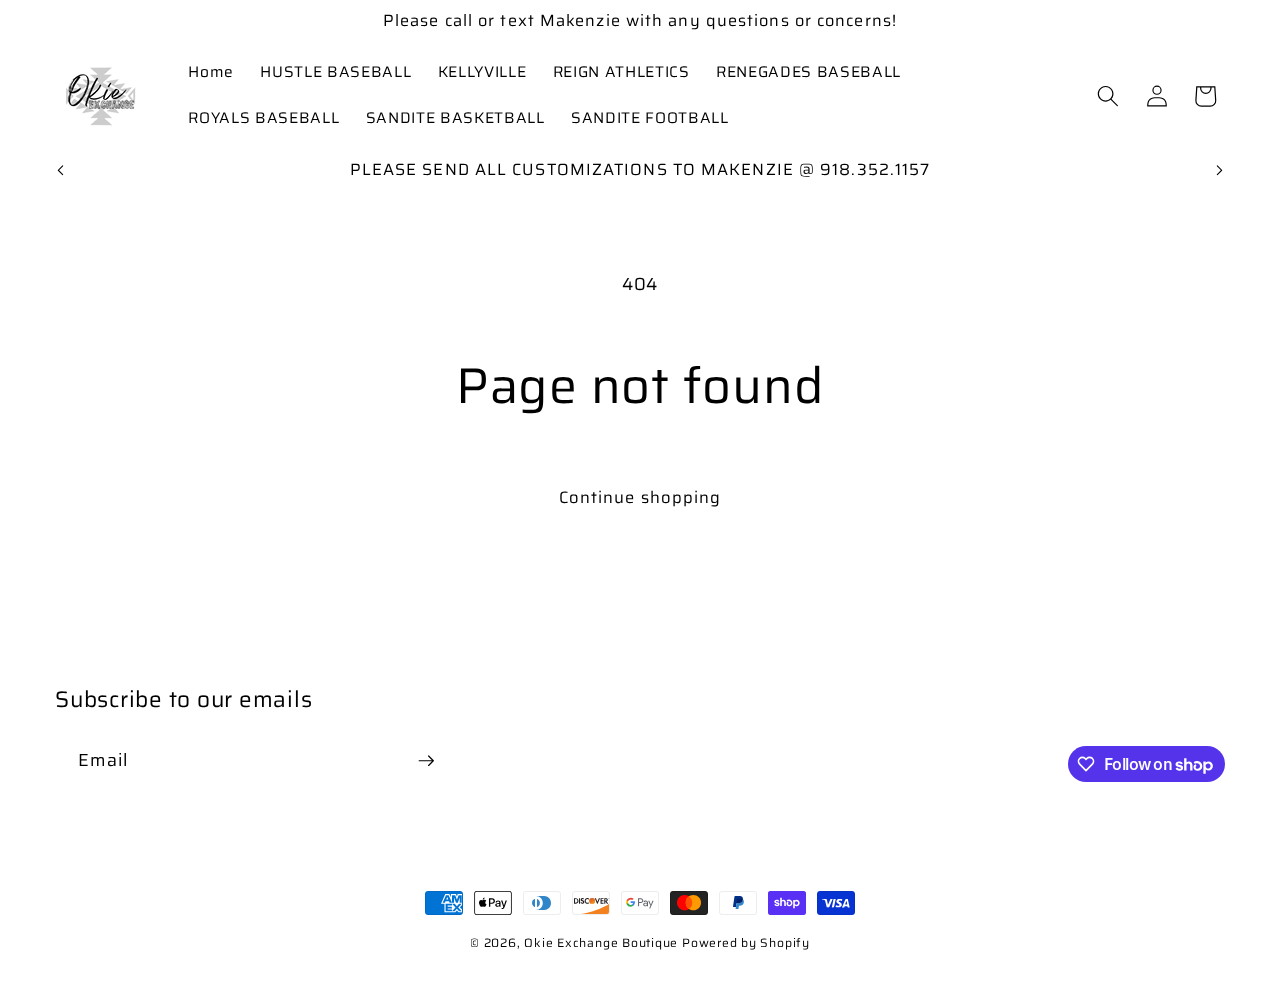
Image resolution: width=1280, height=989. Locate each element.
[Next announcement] (1220, 170)
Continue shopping (640, 497)
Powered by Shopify (746, 942)
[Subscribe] (426, 761)
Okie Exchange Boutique (603, 942)
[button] (1108, 96)
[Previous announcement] (61, 170)
